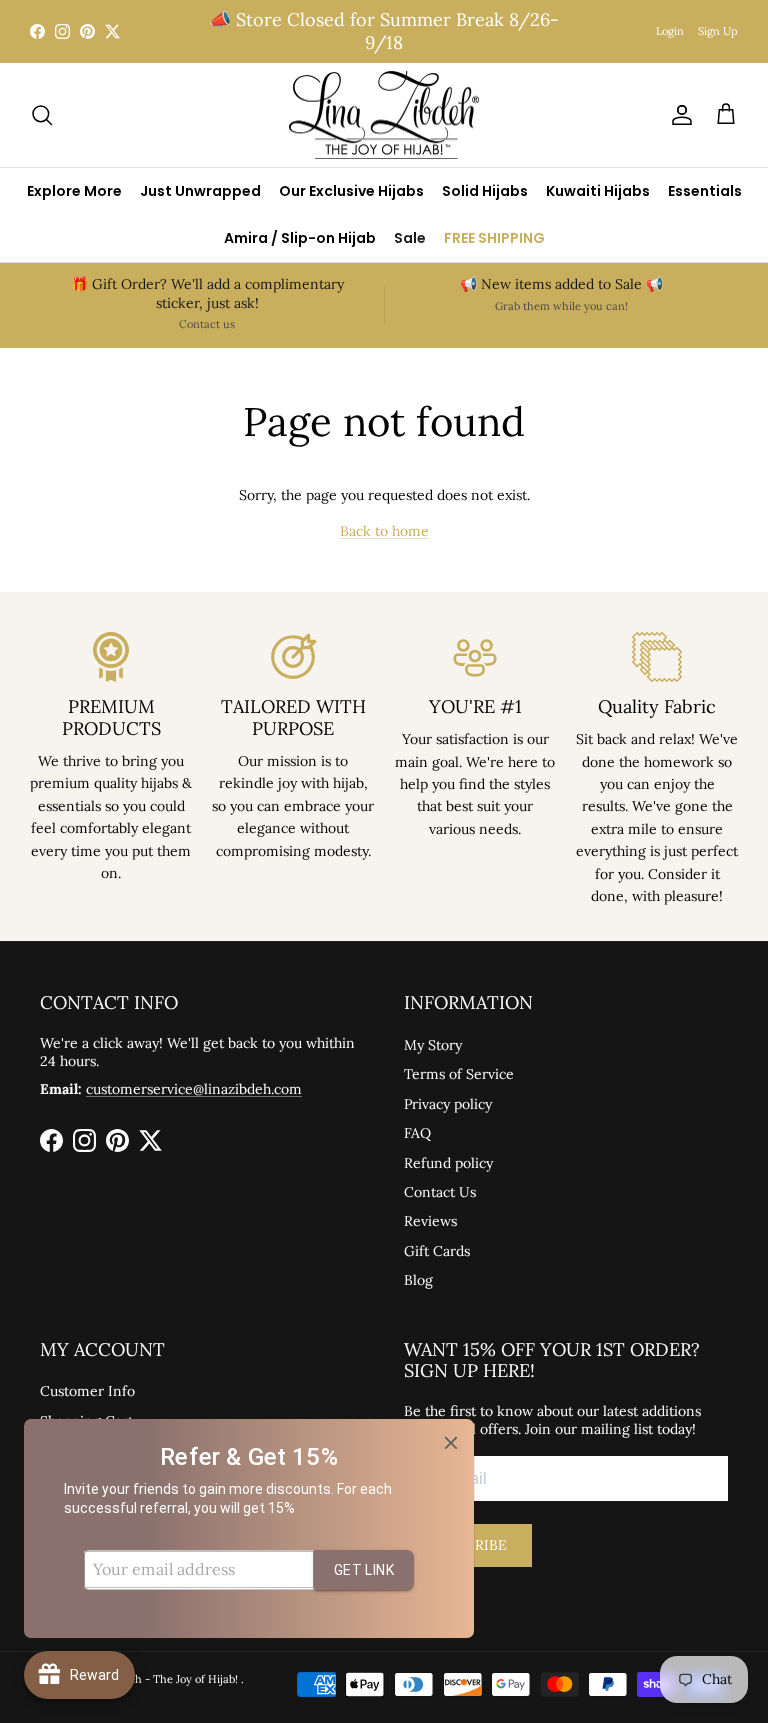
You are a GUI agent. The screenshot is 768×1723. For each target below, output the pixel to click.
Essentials (705, 191)
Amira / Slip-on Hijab (300, 238)
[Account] (678, 115)
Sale (410, 238)
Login (670, 31)
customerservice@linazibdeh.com (194, 1089)
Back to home (384, 531)
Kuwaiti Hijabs (598, 191)
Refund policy (448, 1163)
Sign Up (718, 31)
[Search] (42, 115)
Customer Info (87, 1391)
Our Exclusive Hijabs (351, 191)
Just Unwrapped (200, 191)
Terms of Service (459, 1074)
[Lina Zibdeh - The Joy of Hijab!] (384, 115)
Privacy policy (448, 1104)
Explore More (74, 191)
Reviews (430, 1221)
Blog (418, 1280)
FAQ (417, 1133)
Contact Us (440, 1192)
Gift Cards (437, 1251)
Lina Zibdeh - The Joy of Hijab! (161, 1679)
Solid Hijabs (485, 191)
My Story (433, 1045)
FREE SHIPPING (494, 238)
